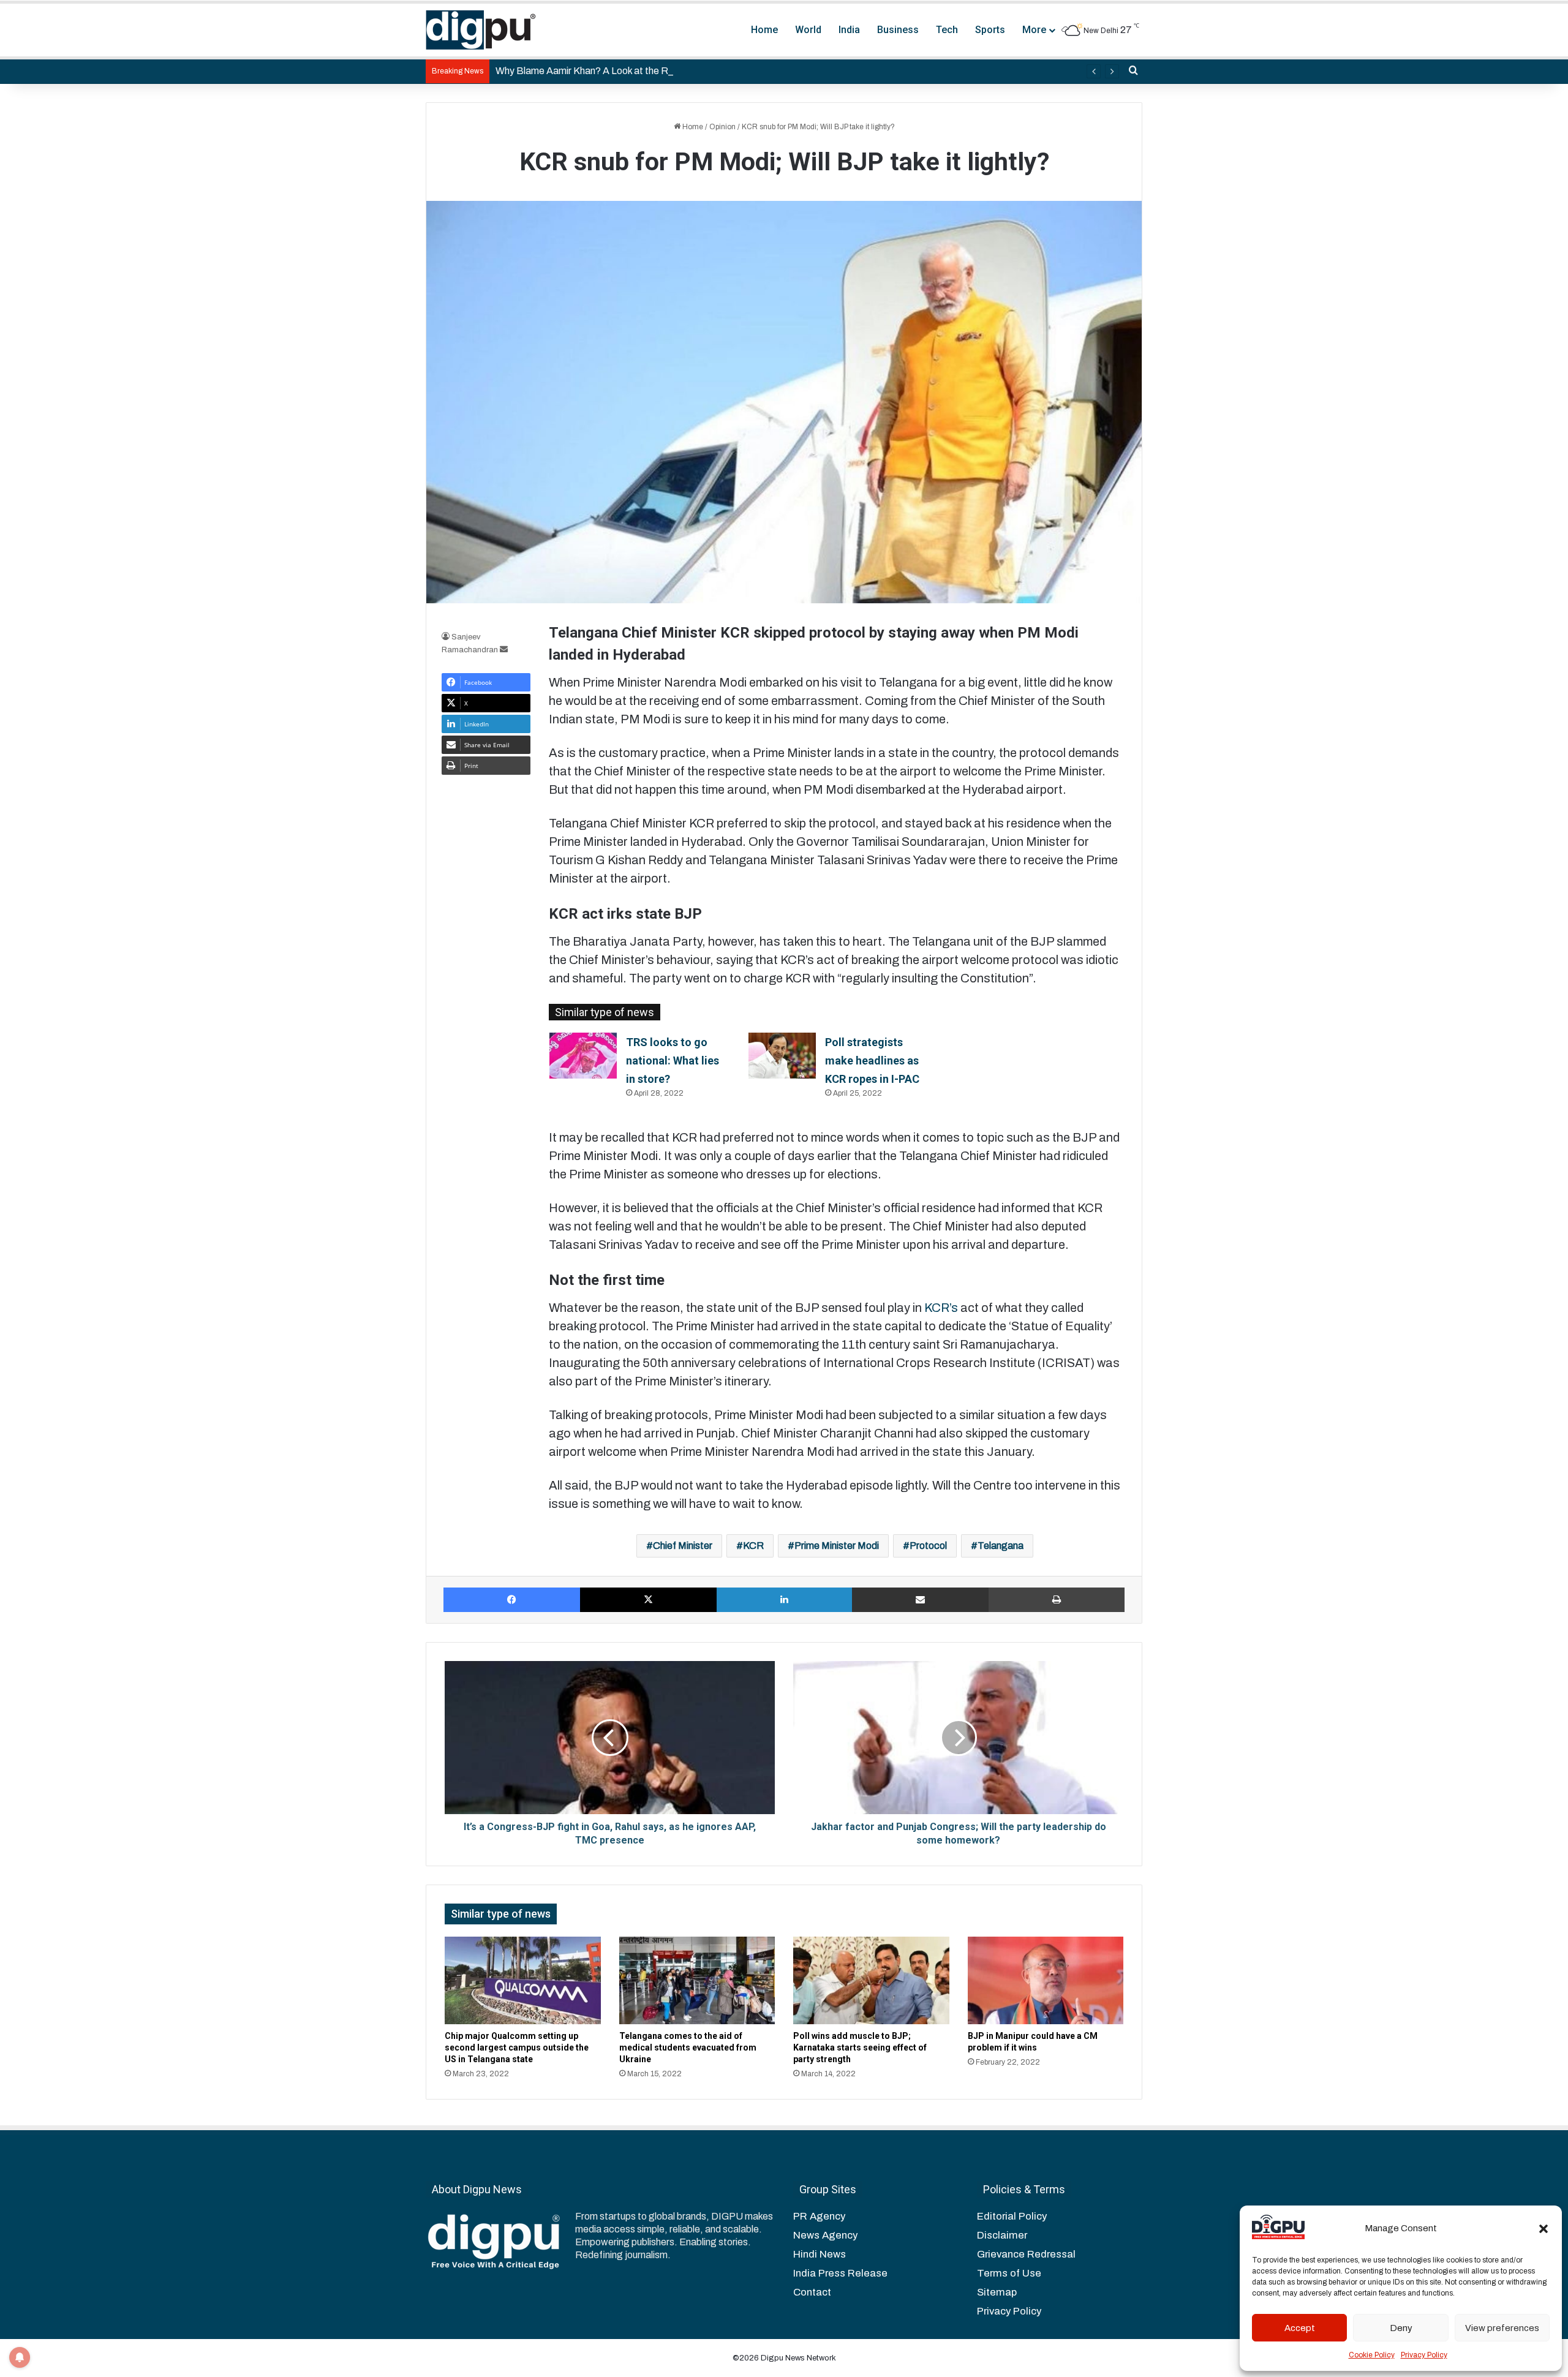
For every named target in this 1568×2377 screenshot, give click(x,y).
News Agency (825, 2235)
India (849, 30)
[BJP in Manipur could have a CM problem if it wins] (1046, 1981)
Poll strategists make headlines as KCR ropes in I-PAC (872, 1060)
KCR (753, 1546)
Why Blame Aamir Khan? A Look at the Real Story (601, 71)
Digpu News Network (797, 2358)
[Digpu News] (481, 30)
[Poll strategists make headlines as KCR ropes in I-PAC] (782, 1056)
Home (764, 30)
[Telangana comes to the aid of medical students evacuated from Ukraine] (697, 1981)
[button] (1543, 2229)
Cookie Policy (1372, 2355)
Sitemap (997, 2292)
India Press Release (840, 2273)
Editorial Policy (1012, 2216)
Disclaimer (1002, 2235)
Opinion (722, 127)
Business (898, 30)
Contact (812, 2292)
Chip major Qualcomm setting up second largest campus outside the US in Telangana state (517, 2047)
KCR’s (942, 1308)
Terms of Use (1009, 2273)
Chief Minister (683, 1546)
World (808, 30)
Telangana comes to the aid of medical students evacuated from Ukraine (688, 2047)
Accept (1300, 2328)
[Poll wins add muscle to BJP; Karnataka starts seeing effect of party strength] (871, 1981)
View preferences (1502, 2328)
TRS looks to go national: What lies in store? (673, 1060)
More (1034, 30)
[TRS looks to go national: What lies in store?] (583, 1056)
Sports (990, 30)
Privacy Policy (1424, 2355)
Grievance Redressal (1026, 2254)
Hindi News (820, 2254)
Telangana (1001, 1546)
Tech (947, 30)
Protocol (928, 1546)
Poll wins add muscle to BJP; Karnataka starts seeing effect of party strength (860, 2047)
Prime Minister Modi (837, 1546)
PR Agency (819, 2216)
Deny (1401, 2328)
